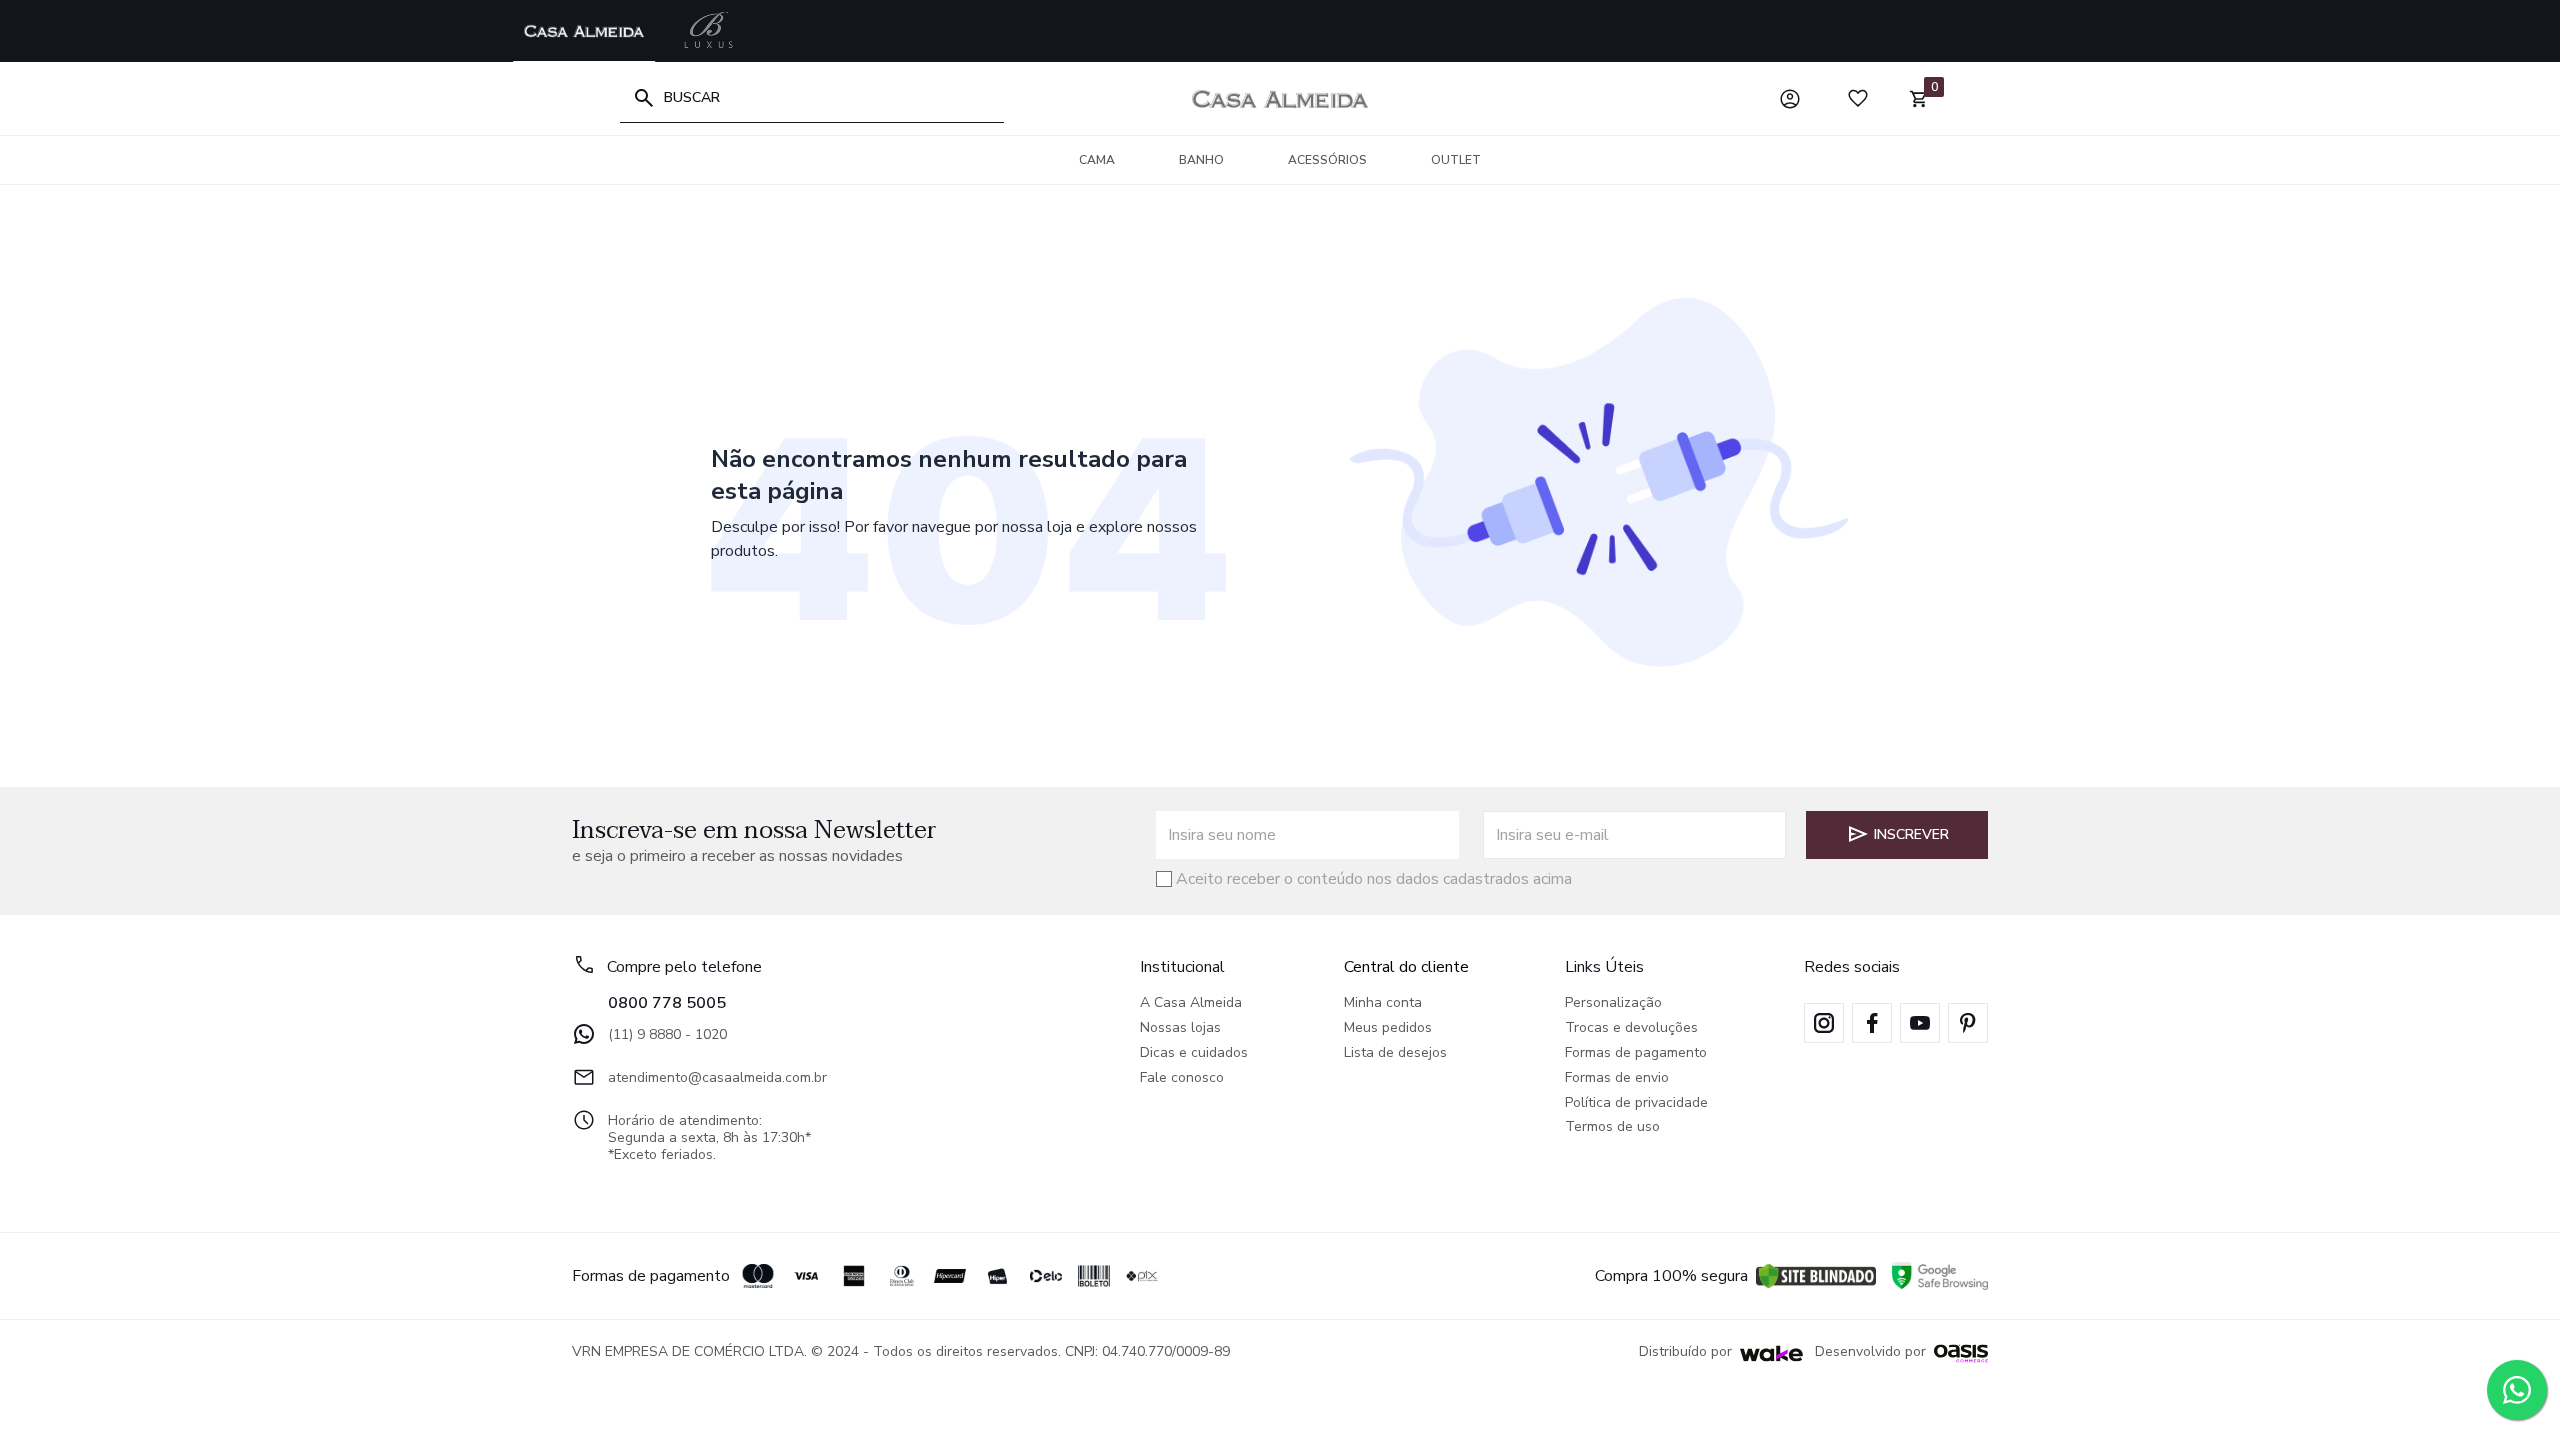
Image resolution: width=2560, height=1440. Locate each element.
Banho (1201, 160)
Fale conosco (1182, 1078)
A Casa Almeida (1191, 1003)
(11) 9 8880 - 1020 (667, 1034)
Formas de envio (1617, 1078)
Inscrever (1911, 834)
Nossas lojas (1180, 1028)
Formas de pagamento (1636, 1053)
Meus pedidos (1388, 1028)
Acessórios (1327, 160)
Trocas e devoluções (1631, 1028)
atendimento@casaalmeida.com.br (717, 1077)
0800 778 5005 (667, 1003)
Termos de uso (1612, 1127)
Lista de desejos (1395, 1053)
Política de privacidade (1636, 1103)
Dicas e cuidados (1194, 1053)
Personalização (1613, 1003)
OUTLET (1456, 160)
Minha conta (1383, 1003)
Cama (1097, 160)
